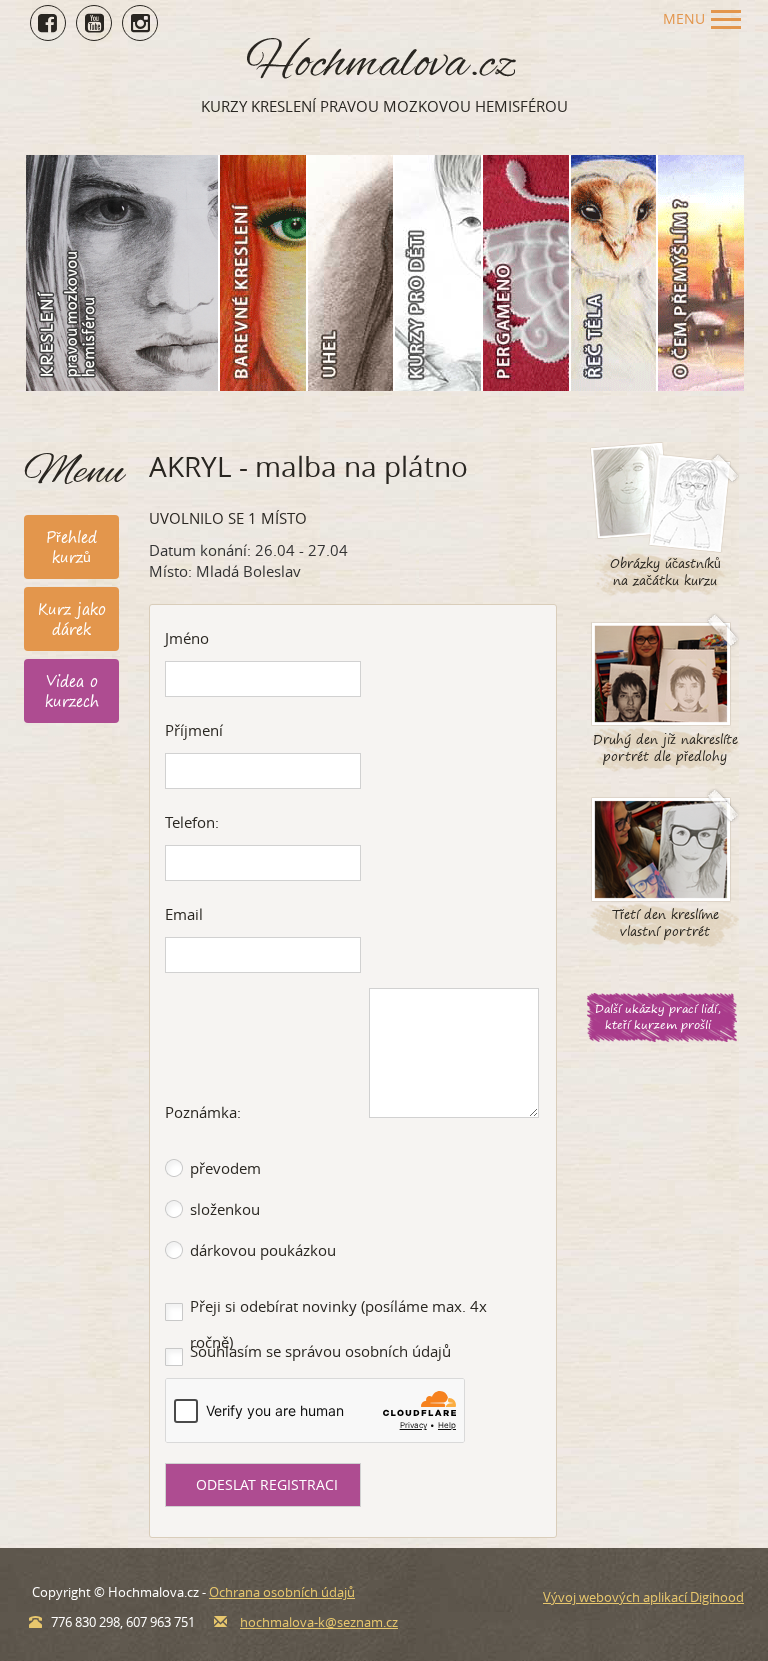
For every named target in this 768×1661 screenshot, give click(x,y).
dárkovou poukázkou (263, 1250)
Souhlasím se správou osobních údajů (320, 1351)
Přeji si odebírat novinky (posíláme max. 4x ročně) (338, 1324)
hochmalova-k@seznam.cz (319, 1622)
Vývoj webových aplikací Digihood (643, 1597)
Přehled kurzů (71, 547)
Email (184, 914)
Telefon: (192, 822)
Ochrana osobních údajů (282, 1592)
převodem (225, 1168)
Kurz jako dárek (72, 619)
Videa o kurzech (72, 691)
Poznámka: (203, 1112)
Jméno (187, 638)
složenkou (225, 1209)
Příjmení (194, 730)
